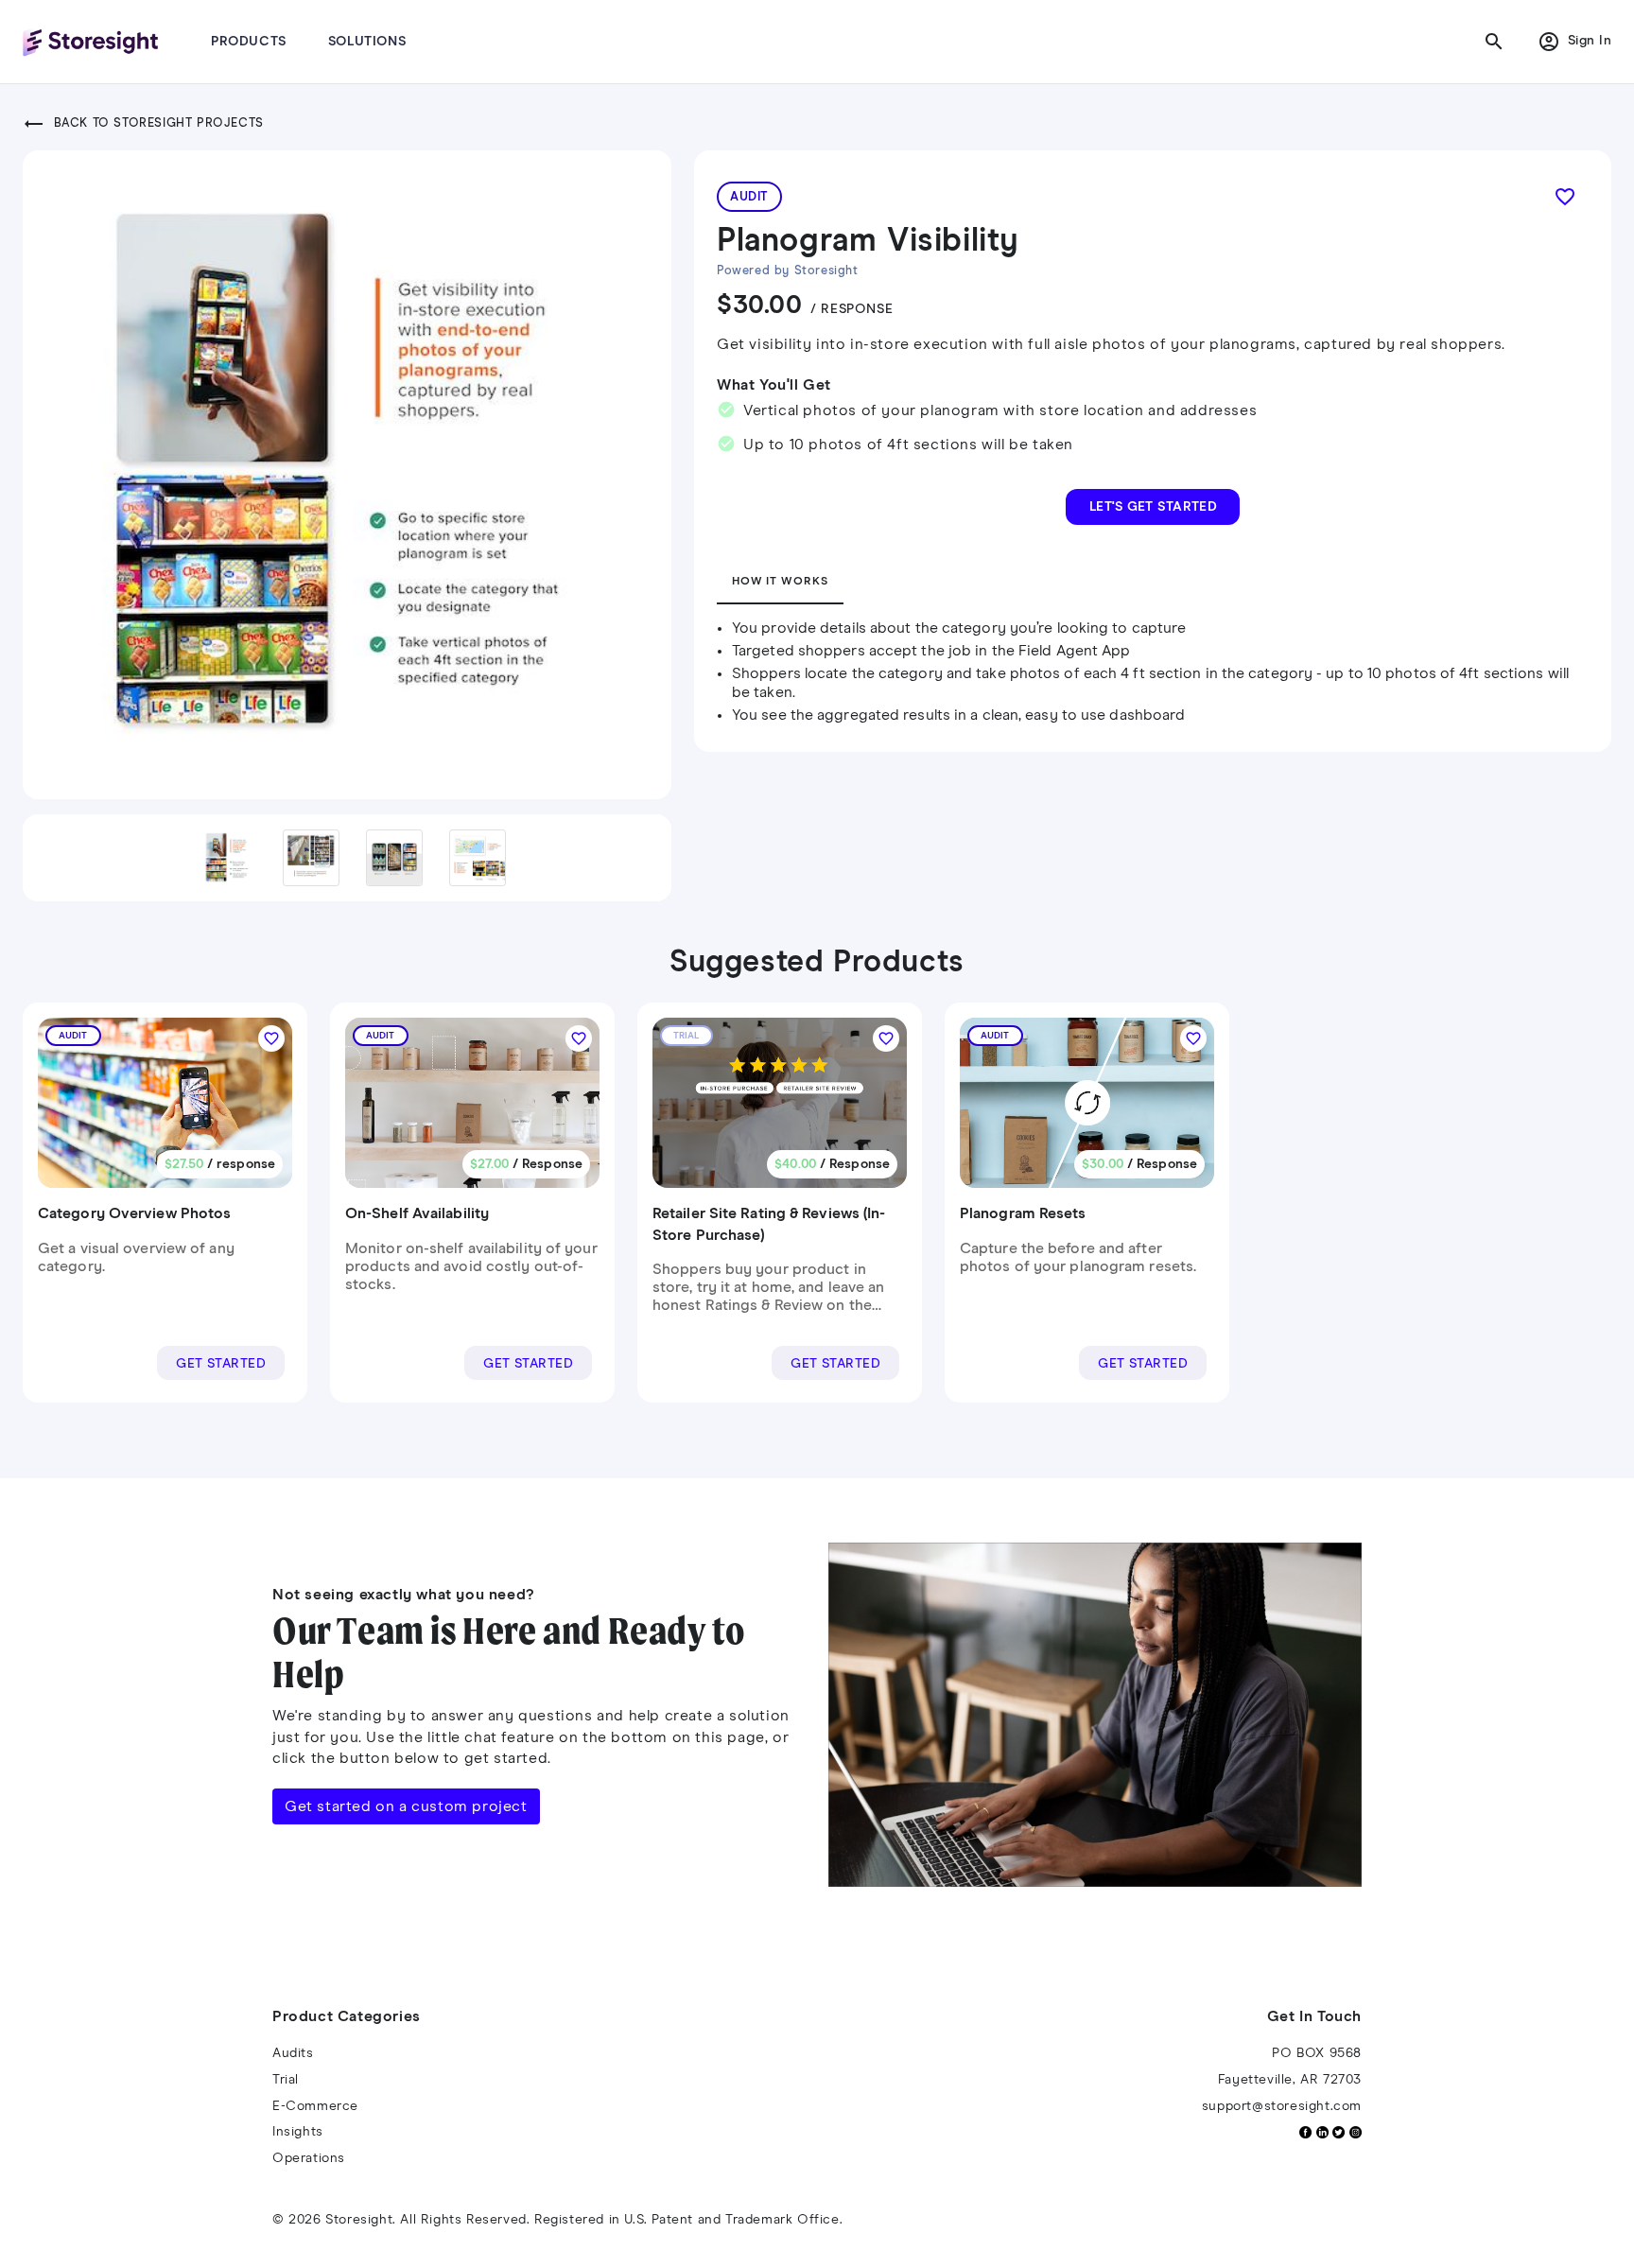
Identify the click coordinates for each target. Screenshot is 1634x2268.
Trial (286, 2080)
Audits (293, 2053)
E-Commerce (315, 2106)
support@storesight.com (1282, 2106)
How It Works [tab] (780, 582)
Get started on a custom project (406, 1806)
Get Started (221, 1364)
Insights (298, 2132)
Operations (309, 2158)
